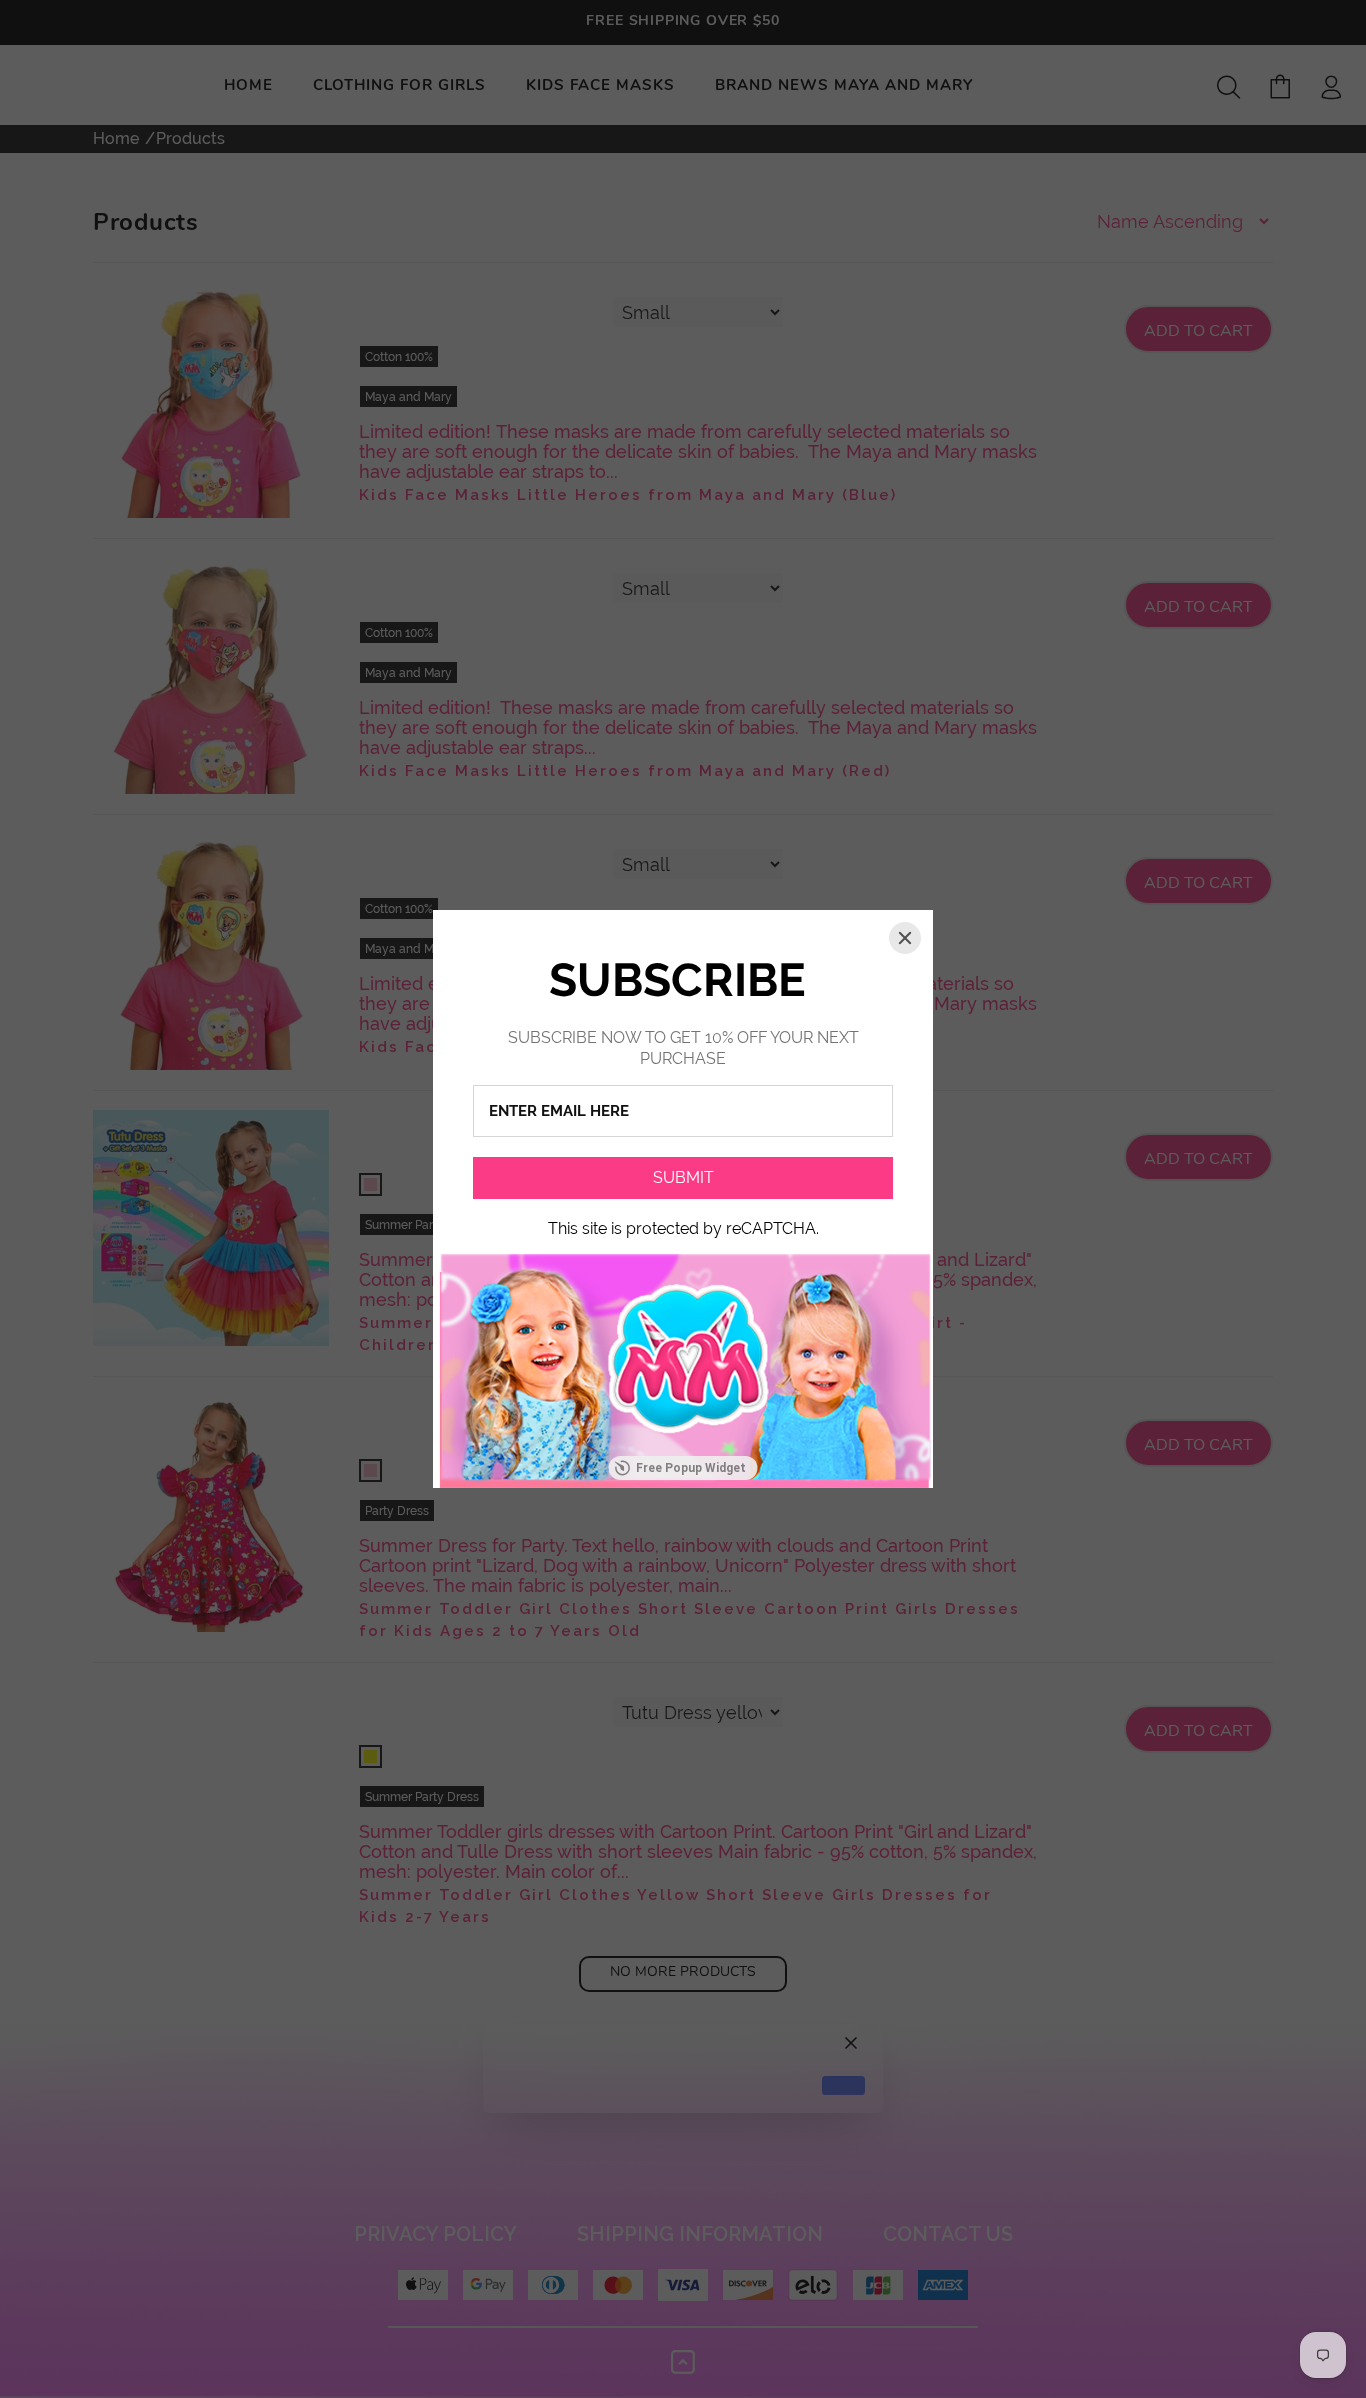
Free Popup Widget (691, 1468)
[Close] (905, 938)
